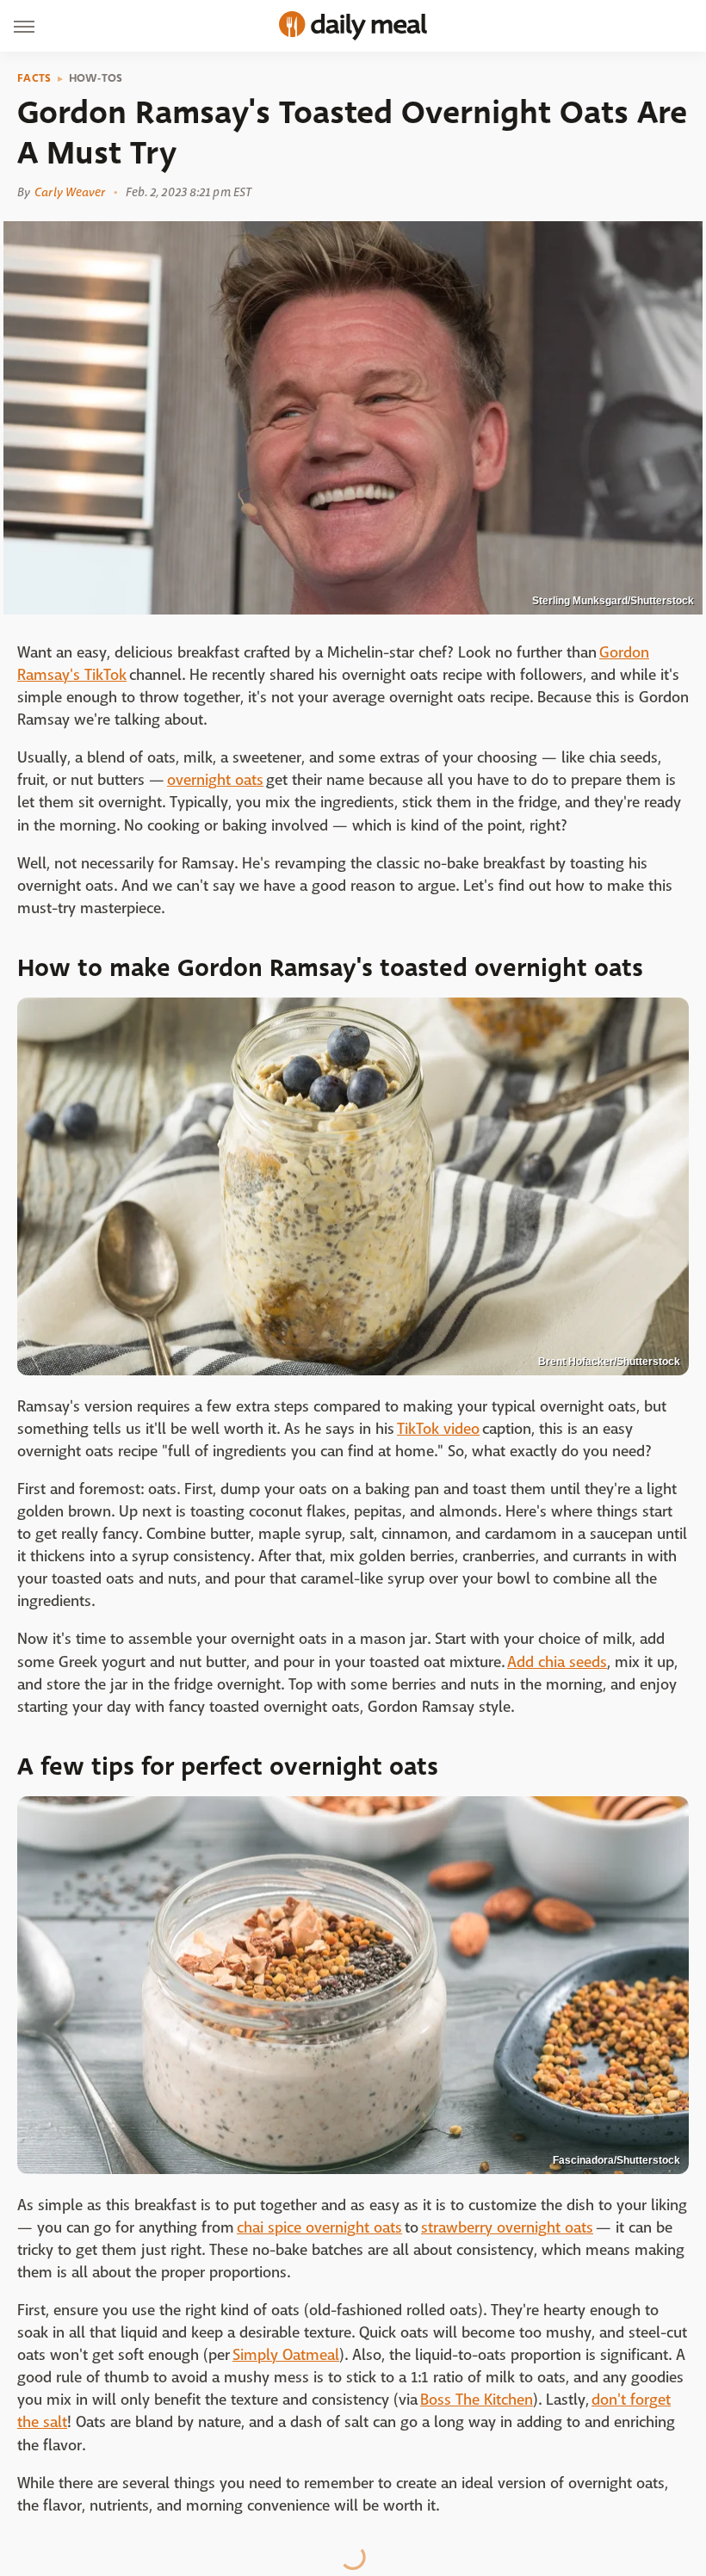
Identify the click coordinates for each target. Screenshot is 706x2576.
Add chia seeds (557, 1662)
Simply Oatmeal (286, 2355)
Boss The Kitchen (477, 2400)
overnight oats (215, 780)
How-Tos (96, 78)
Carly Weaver (70, 192)
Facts (34, 78)
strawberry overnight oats (507, 2228)
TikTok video (438, 1429)
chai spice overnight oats (319, 2228)
